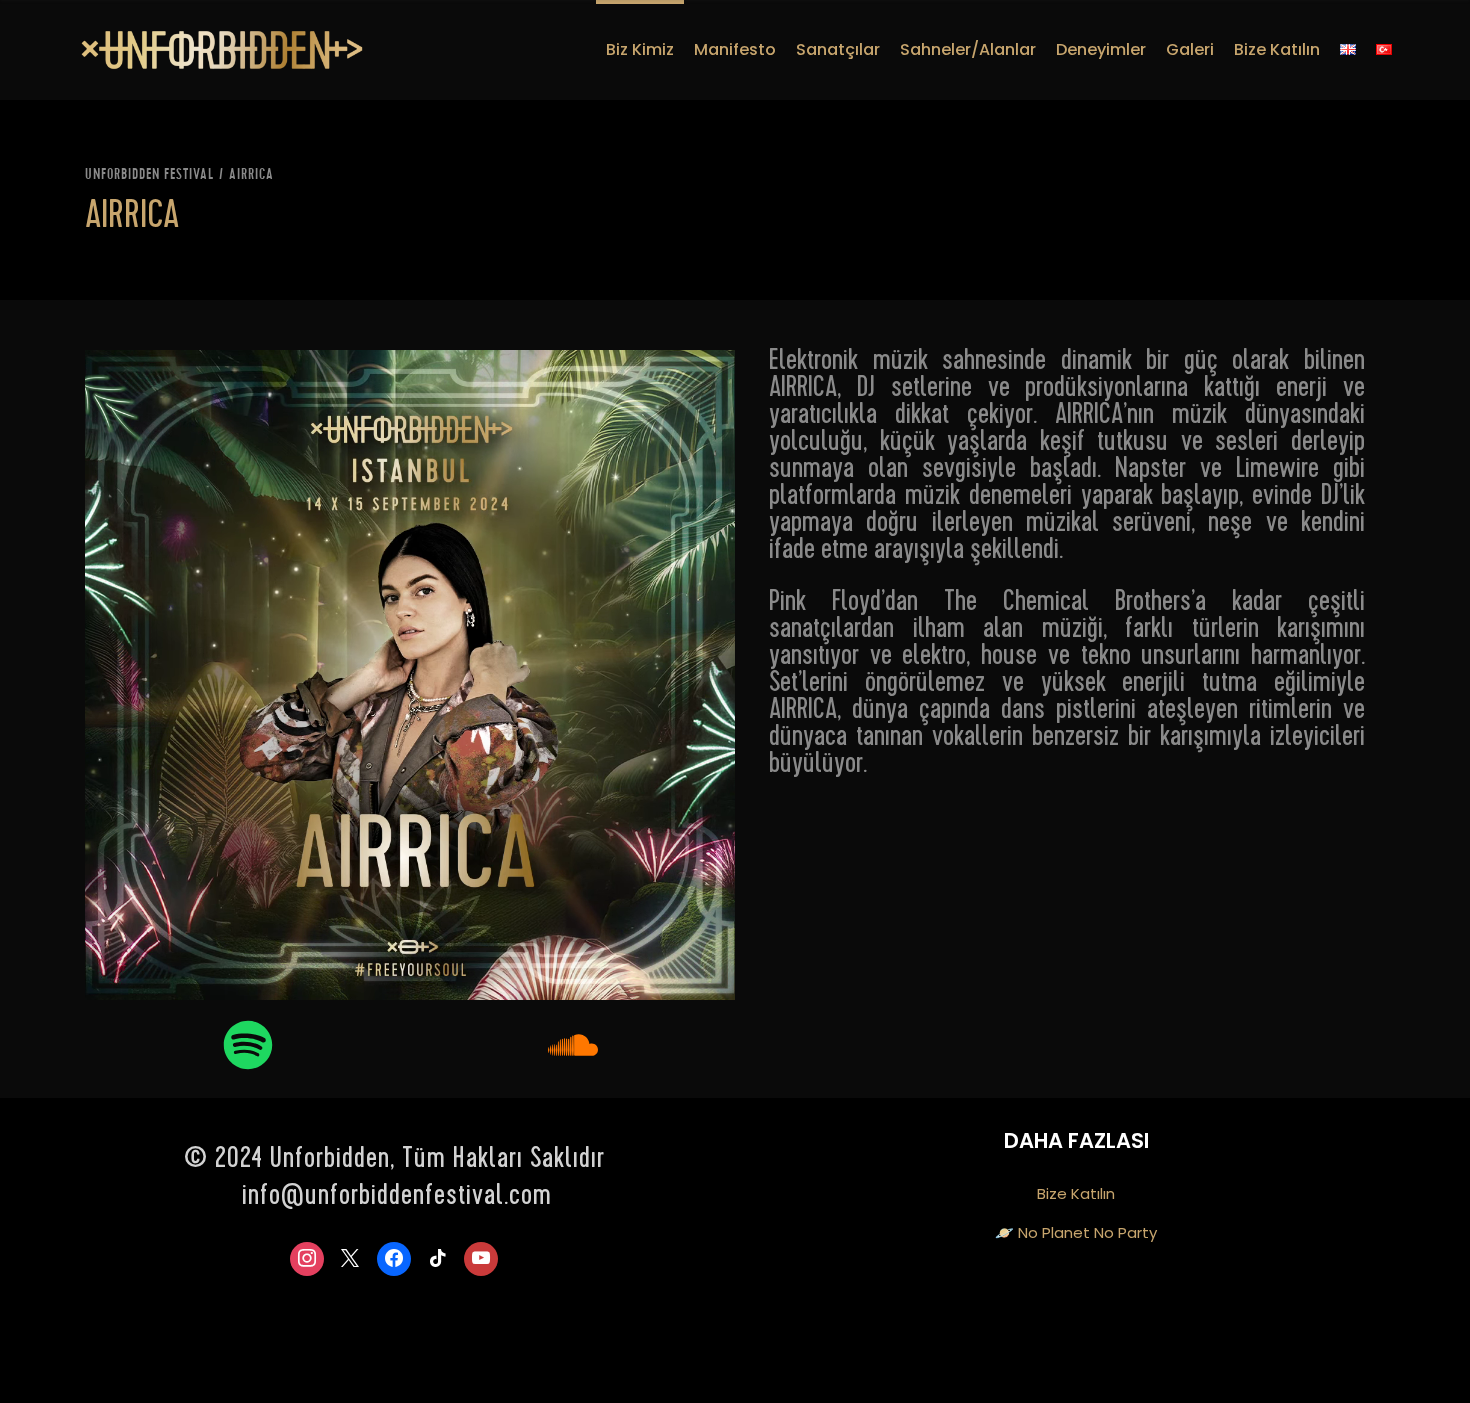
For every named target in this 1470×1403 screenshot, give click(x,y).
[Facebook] (394, 1259)
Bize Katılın (1076, 1193)
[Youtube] (481, 1259)
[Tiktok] (438, 1259)
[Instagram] (307, 1259)
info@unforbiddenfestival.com (397, 1198)
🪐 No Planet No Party (1076, 1232)
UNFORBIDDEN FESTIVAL (149, 174)
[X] (351, 1259)
